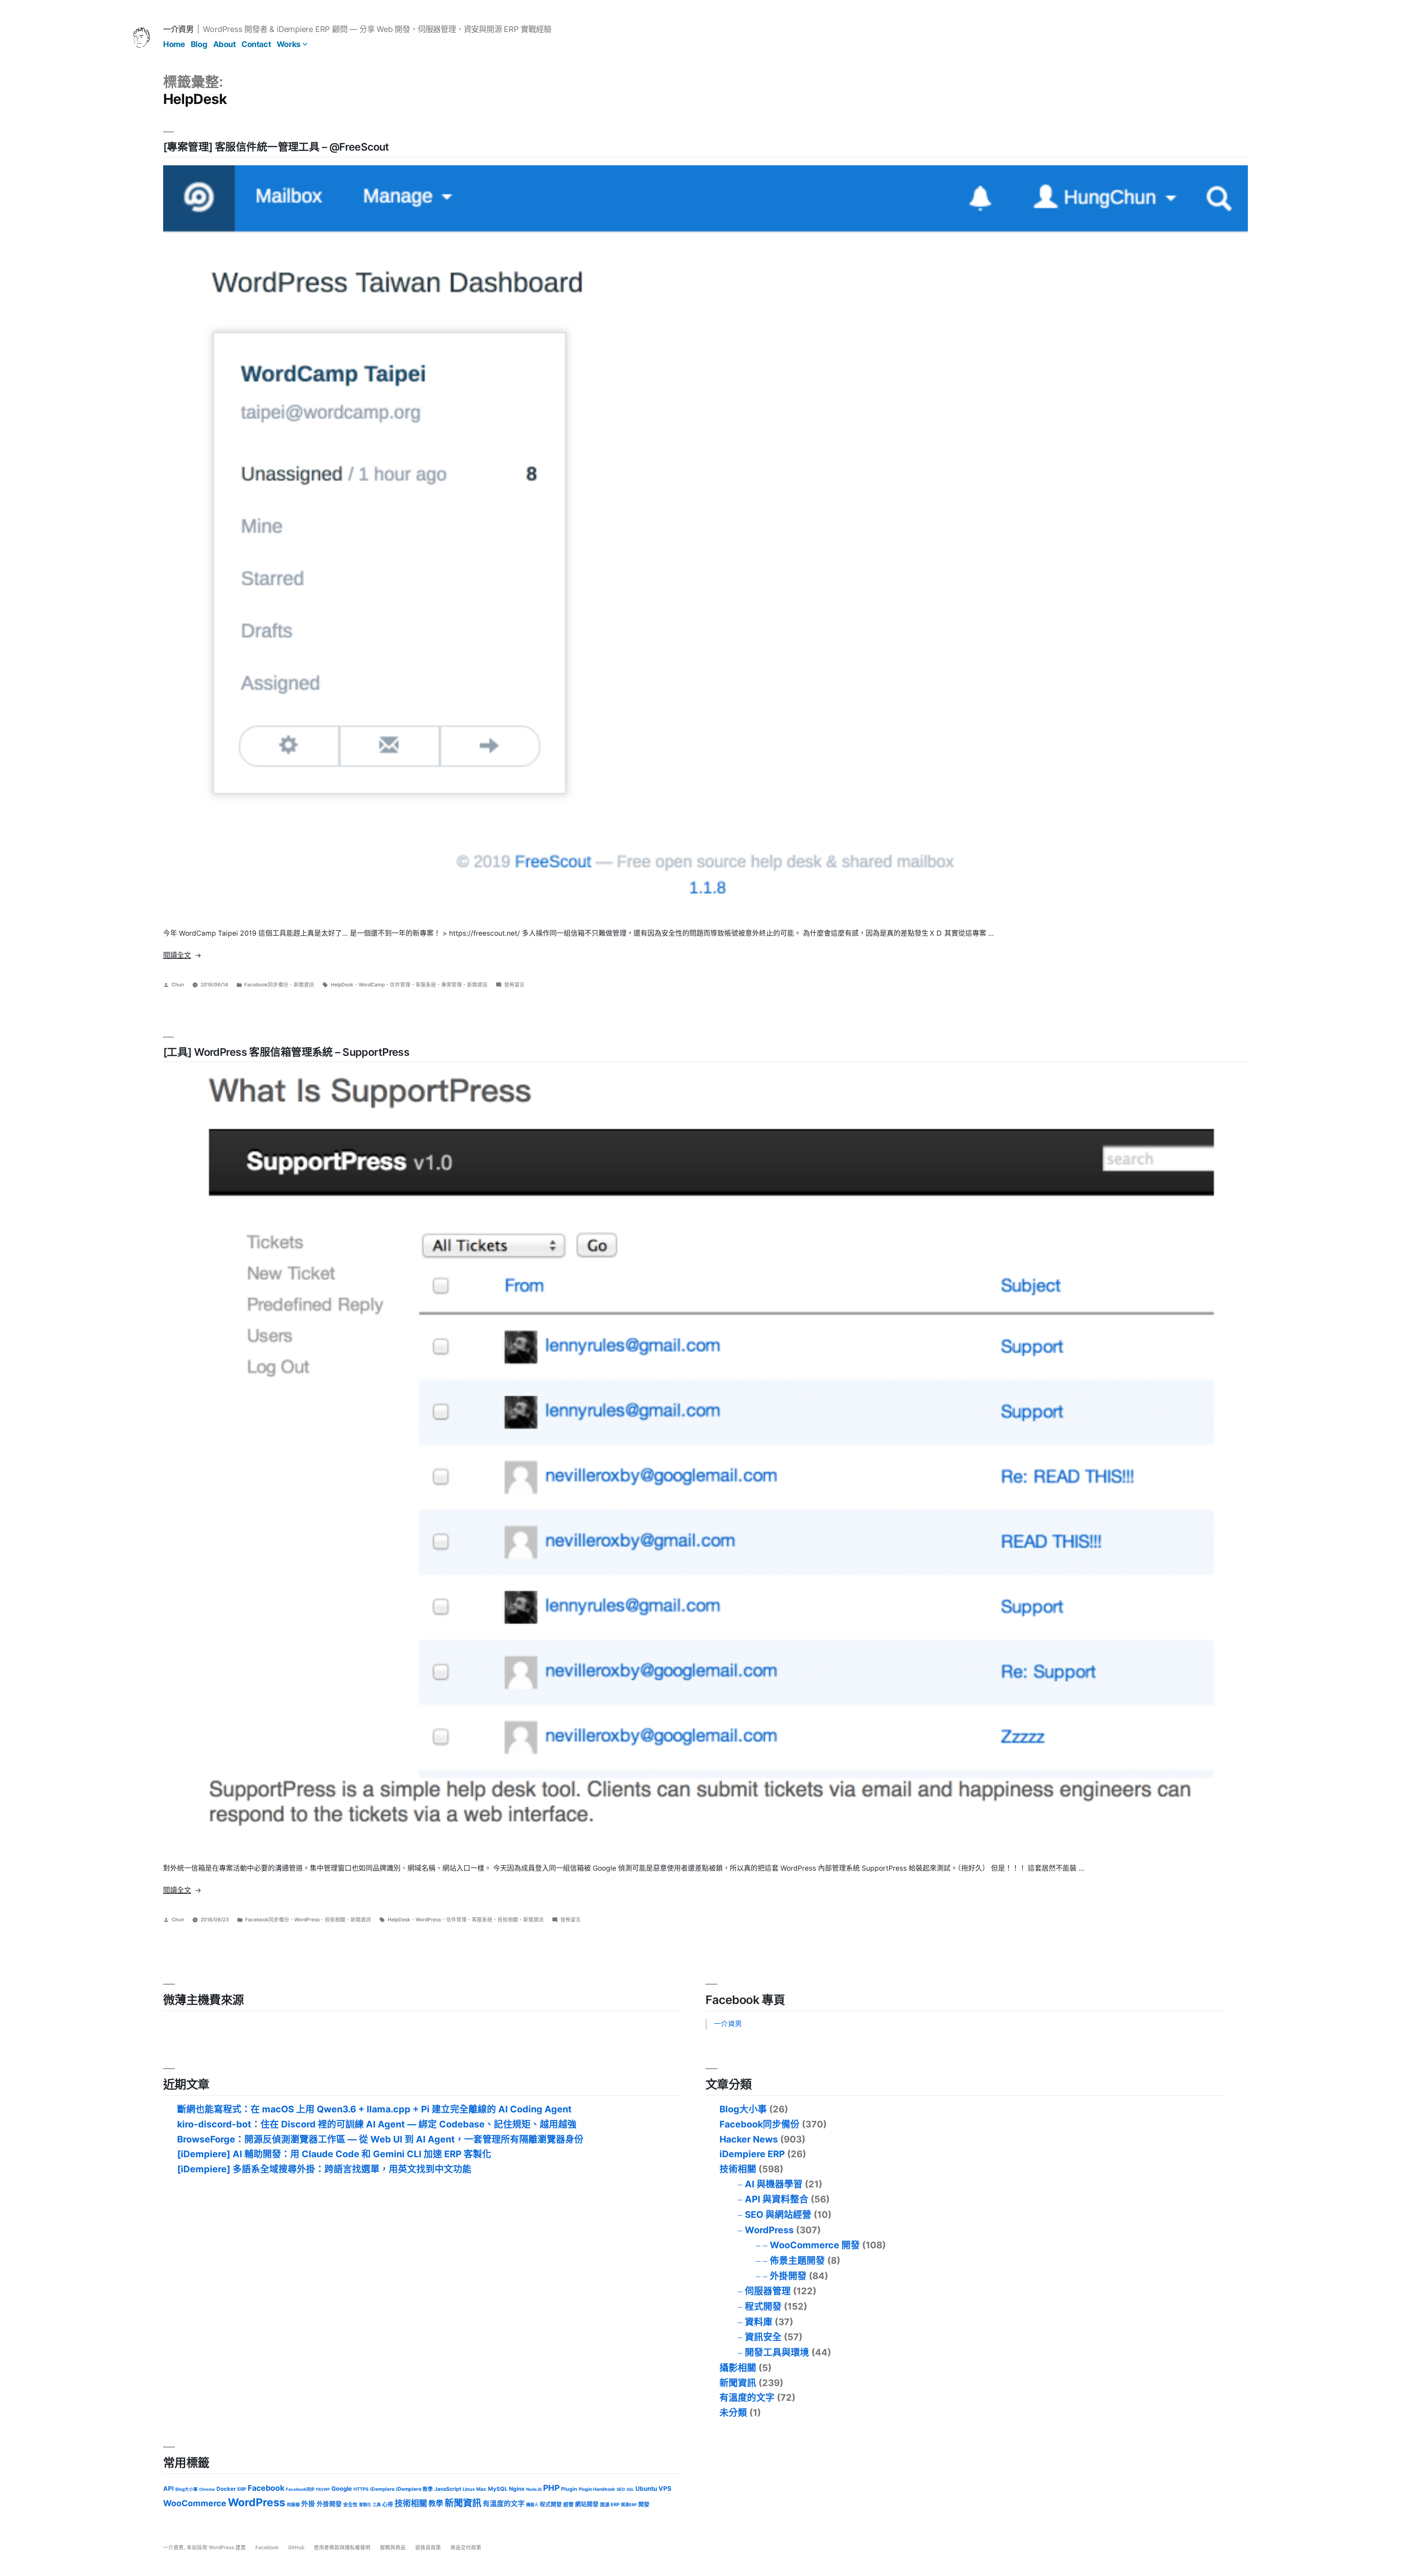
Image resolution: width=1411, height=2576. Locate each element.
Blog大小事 (743, 2109)
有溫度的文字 (747, 2397)
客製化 (365, 2505)
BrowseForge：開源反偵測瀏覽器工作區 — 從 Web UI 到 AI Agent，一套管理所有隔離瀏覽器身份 (380, 2139)
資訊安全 (763, 2337)
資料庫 (759, 2322)
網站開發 (587, 2504)
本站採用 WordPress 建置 (217, 2547)
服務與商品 (393, 2547)
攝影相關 (738, 2368)
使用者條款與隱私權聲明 (342, 2547)
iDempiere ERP (752, 2154)
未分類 (733, 2413)
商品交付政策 (466, 2547)
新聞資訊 (304, 985)
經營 (568, 2504)
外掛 (308, 2504)
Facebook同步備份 (266, 985)
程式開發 (763, 2306)
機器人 (532, 2505)
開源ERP (629, 2505)
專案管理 (452, 985)
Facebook (266, 2488)
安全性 (350, 2505)
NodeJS (534, 2489)
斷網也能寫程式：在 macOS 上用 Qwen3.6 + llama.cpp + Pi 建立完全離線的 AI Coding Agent (374, 2109)
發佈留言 (514, 985)
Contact (256, 44)
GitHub (296, 2547)
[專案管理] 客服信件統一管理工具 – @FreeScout (276, 147)
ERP (242, 2489)
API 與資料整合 (777, 2199)
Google (342, 2489)
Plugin (569, 2489)
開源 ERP (610, 2505)
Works (289, 44)
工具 (377, 2505)
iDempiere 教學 (414, 2489)
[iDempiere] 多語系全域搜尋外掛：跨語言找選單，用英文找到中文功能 (324, 2169)
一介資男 (178, 29)
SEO (621, 2489)
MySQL (498, 2489)
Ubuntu (646, 2489)
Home (174, 44)
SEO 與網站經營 (778, 2215)
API (168, 2489)
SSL (630, 2489)
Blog (199, 44)
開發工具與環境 (777, 2352)
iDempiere (382, 2489)
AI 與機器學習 (774, 2184)
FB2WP (323, 2489)
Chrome (207, 2489)
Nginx (517, 2489)
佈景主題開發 (797, 2260)
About (225, 44)
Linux (469, 2489)
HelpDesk (342, 985)
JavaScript (448, 2489)
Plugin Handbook (597, 2489)
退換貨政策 (428, 2547)
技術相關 (335, 1920)
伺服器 (293, 2505)
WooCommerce (195, 2503)
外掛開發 (788, 2276)
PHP (551, 2488)
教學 (436, 2504)
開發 (644, 2504)
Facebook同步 (300, 2489)
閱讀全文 (182, 955)
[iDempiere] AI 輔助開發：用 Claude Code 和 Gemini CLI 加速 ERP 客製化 (334, 2154)
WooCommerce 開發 (815, 2245)
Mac (481, 2489)
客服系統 (426, 985)
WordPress (307, 1920)
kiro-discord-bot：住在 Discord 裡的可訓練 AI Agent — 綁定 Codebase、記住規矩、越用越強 (377, 2124)
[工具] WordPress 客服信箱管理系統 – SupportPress (286, 1052)
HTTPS (361, 2489)
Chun (178, 985)
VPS (665, 2489)
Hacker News (749, 2139)
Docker (226, 2489)
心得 (388, 2504)
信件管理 (400, 985)
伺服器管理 (768, 2291)
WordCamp (372, 985)
